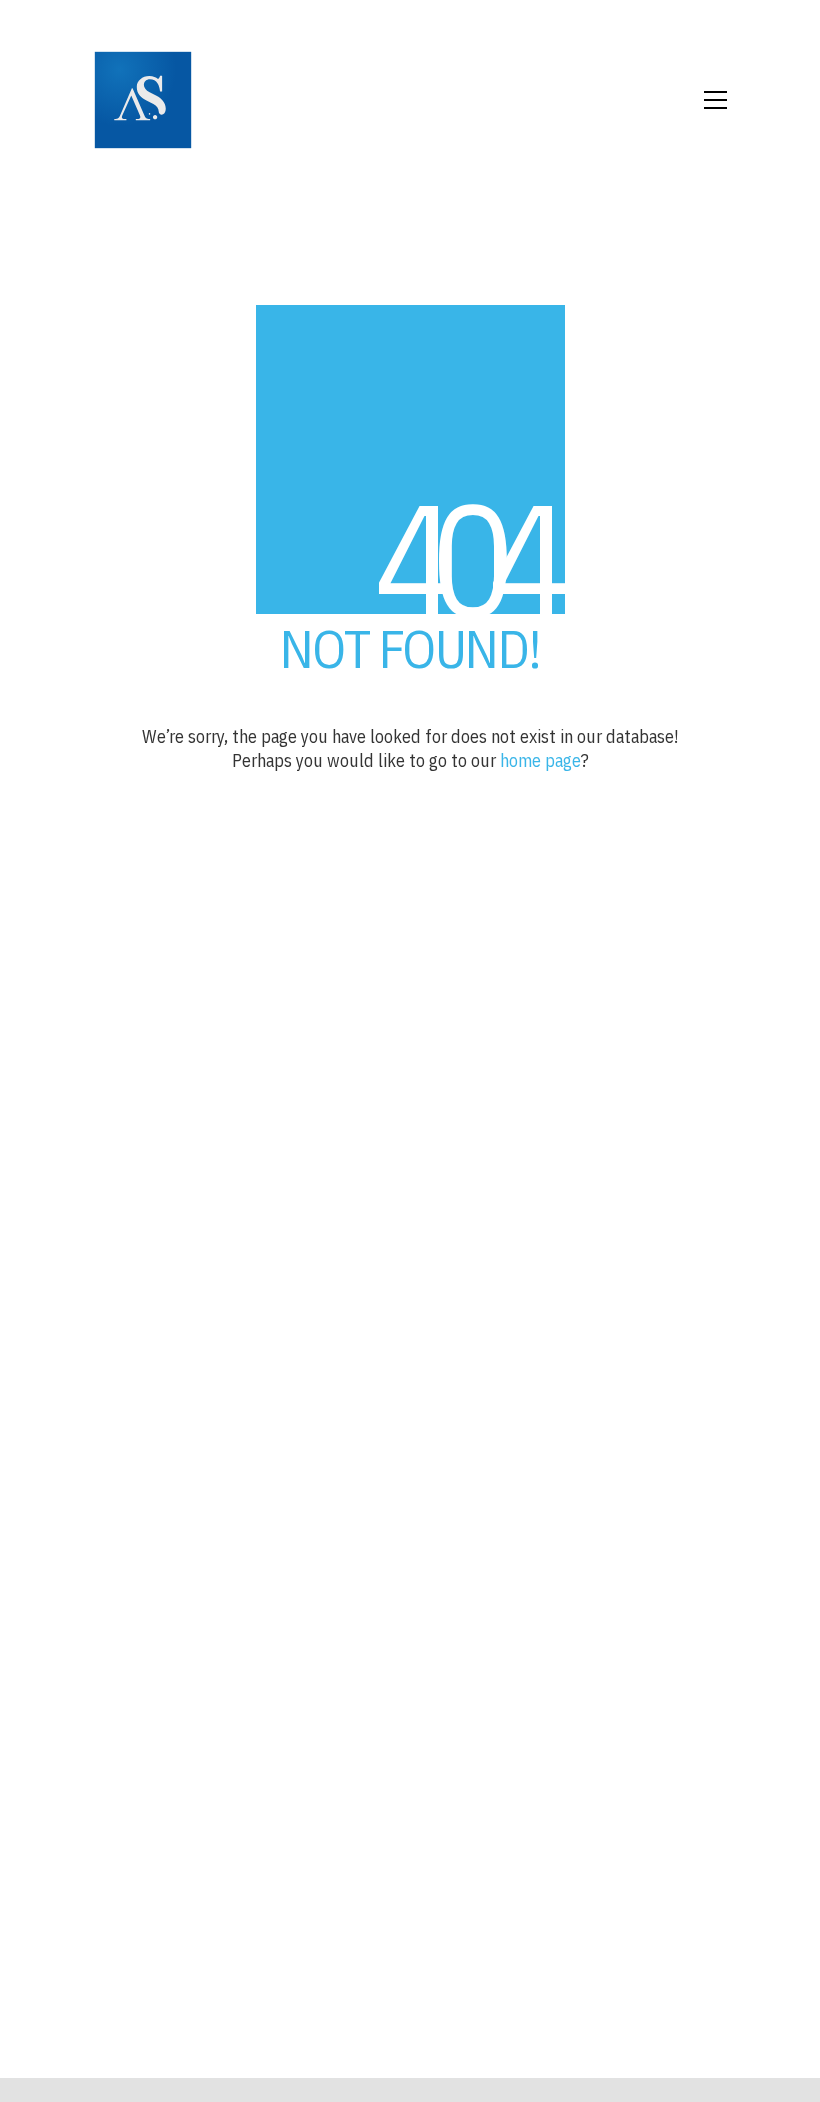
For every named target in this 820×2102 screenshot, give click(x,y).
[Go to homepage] (143, 100)
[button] (715, 100)
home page (540, 760)
